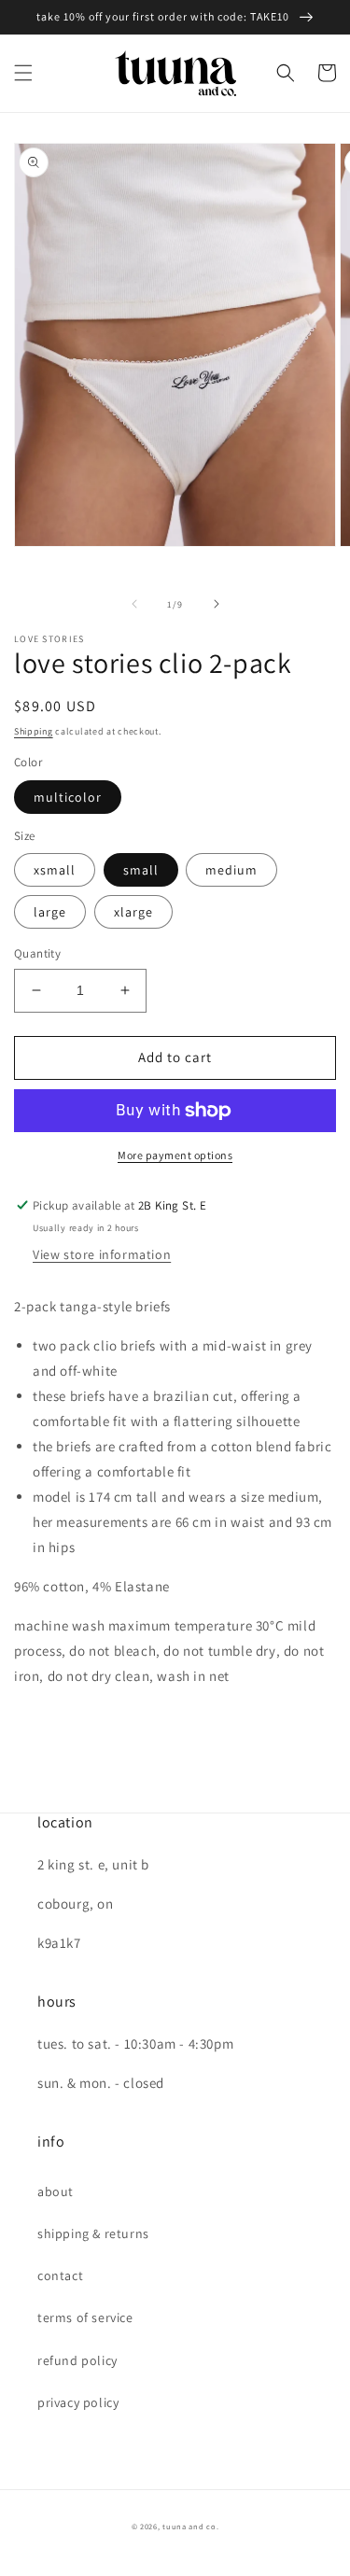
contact (60, 2275)
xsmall (55, 870)
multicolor (68, 797)
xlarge (133, 912)
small (141, 870)
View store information (102, 1254)
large (50, 912)
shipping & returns (93, 2233)
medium (231, 870)
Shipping (34, 731)
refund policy (77, 2360)
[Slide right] (217, 604)
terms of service (85, 2317)
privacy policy (78, 2402)
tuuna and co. (190, 2526)
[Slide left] (134, 604)
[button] (23, 73)
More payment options (175, 1155)
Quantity (37, 953)
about (56, 2191)
